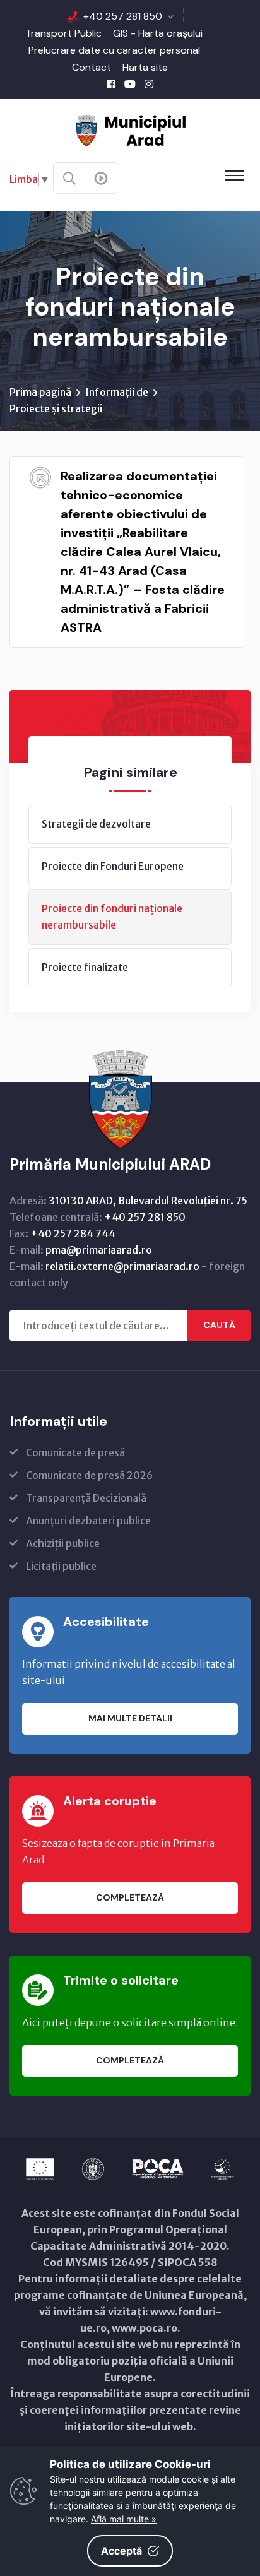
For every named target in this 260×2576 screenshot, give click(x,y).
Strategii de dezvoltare (96, 824)
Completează (130, 1897)
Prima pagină (40, 392)
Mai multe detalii (130, 1718)
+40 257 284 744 (73, 1233)
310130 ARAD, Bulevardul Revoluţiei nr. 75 (148, 1201)
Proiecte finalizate (85, 967)
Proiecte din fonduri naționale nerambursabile (112, 917)
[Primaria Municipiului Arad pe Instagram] (149, 84)
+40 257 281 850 (123, 16)
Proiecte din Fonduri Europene (113, 866)
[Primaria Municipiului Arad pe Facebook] (111, 84)
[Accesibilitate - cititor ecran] (101, 179)
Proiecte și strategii (56, 408)
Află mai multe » (124, 2519)
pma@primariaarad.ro (99, 1250)
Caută (219, 1325)
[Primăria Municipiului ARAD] (130, 129)
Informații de (117, 392)
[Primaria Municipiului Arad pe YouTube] (130, 84)
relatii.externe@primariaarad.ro (122, 1266)
